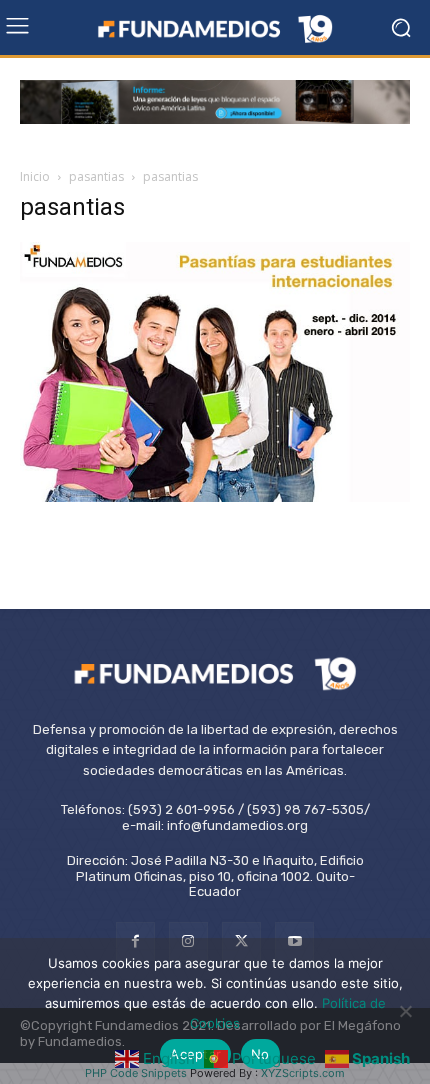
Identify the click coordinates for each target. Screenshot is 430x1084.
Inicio (35, 176)
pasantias (96, 176)
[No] (405, 1011)
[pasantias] (215, 496)
